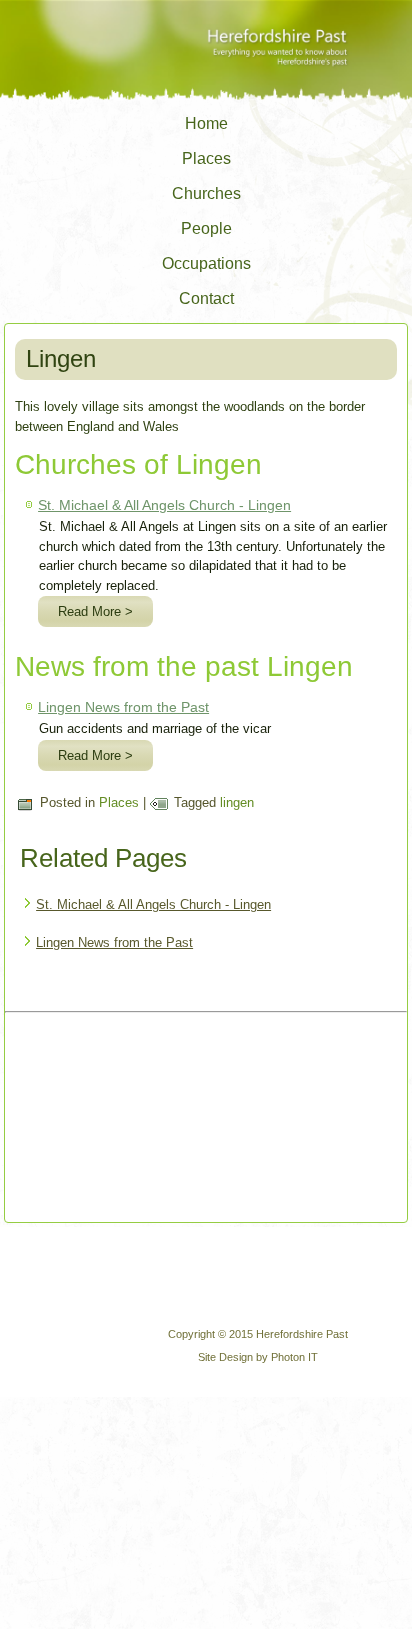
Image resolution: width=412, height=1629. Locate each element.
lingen (237, 802)
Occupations (206, 263)
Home (206, 123)
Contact (206, 298)
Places (206, 158)
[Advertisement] (111, 1119)
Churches (206, 193)
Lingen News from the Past (123, 707)
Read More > (95, 611)
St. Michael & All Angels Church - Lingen (164, 505)
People (206, 228)
